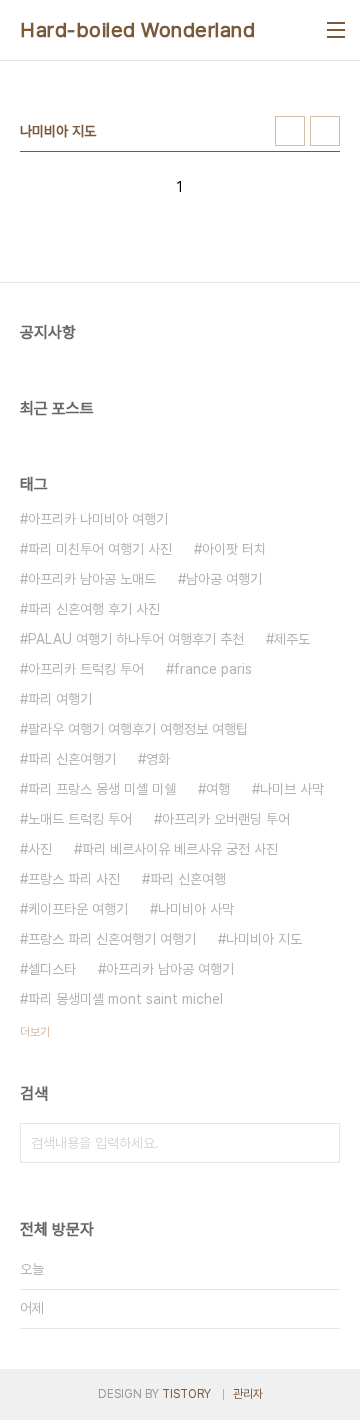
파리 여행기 (60, 699)
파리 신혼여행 (188, 879)
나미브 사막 (292, 789)
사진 (40, 849)
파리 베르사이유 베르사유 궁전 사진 (180, 849)
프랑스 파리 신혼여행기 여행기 (112, 939)
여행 (218, 789)
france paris (213, 669)
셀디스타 (52, 969)
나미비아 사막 (196, 909)
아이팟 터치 (234, 549)
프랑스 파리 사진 (74, 879)
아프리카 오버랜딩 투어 (226, 819)
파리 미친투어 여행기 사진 (100, 549)
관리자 (248, 1394)
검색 (320, 1143)
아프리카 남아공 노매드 (92, 579)
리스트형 (325, 131)
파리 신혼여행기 (72, 759)
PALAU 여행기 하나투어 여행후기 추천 (136, 639)
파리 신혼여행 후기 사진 (94, 609)
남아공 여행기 (224, 579)
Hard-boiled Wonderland (137, 30)
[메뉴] (336, 30)
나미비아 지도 (264, 939)
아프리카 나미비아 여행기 (98, 519)
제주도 (292, 639)
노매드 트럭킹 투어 (80, 819)
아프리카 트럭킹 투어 (86, 669)
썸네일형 (290, 131)
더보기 (35, 1032)
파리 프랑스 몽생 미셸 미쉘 (102, 789)
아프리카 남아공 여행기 (170, 969)
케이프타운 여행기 (78, 909)
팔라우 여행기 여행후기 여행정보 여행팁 (138, 729)
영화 (158, 759)
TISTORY (186, 1394)
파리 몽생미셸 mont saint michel (125, 999)
